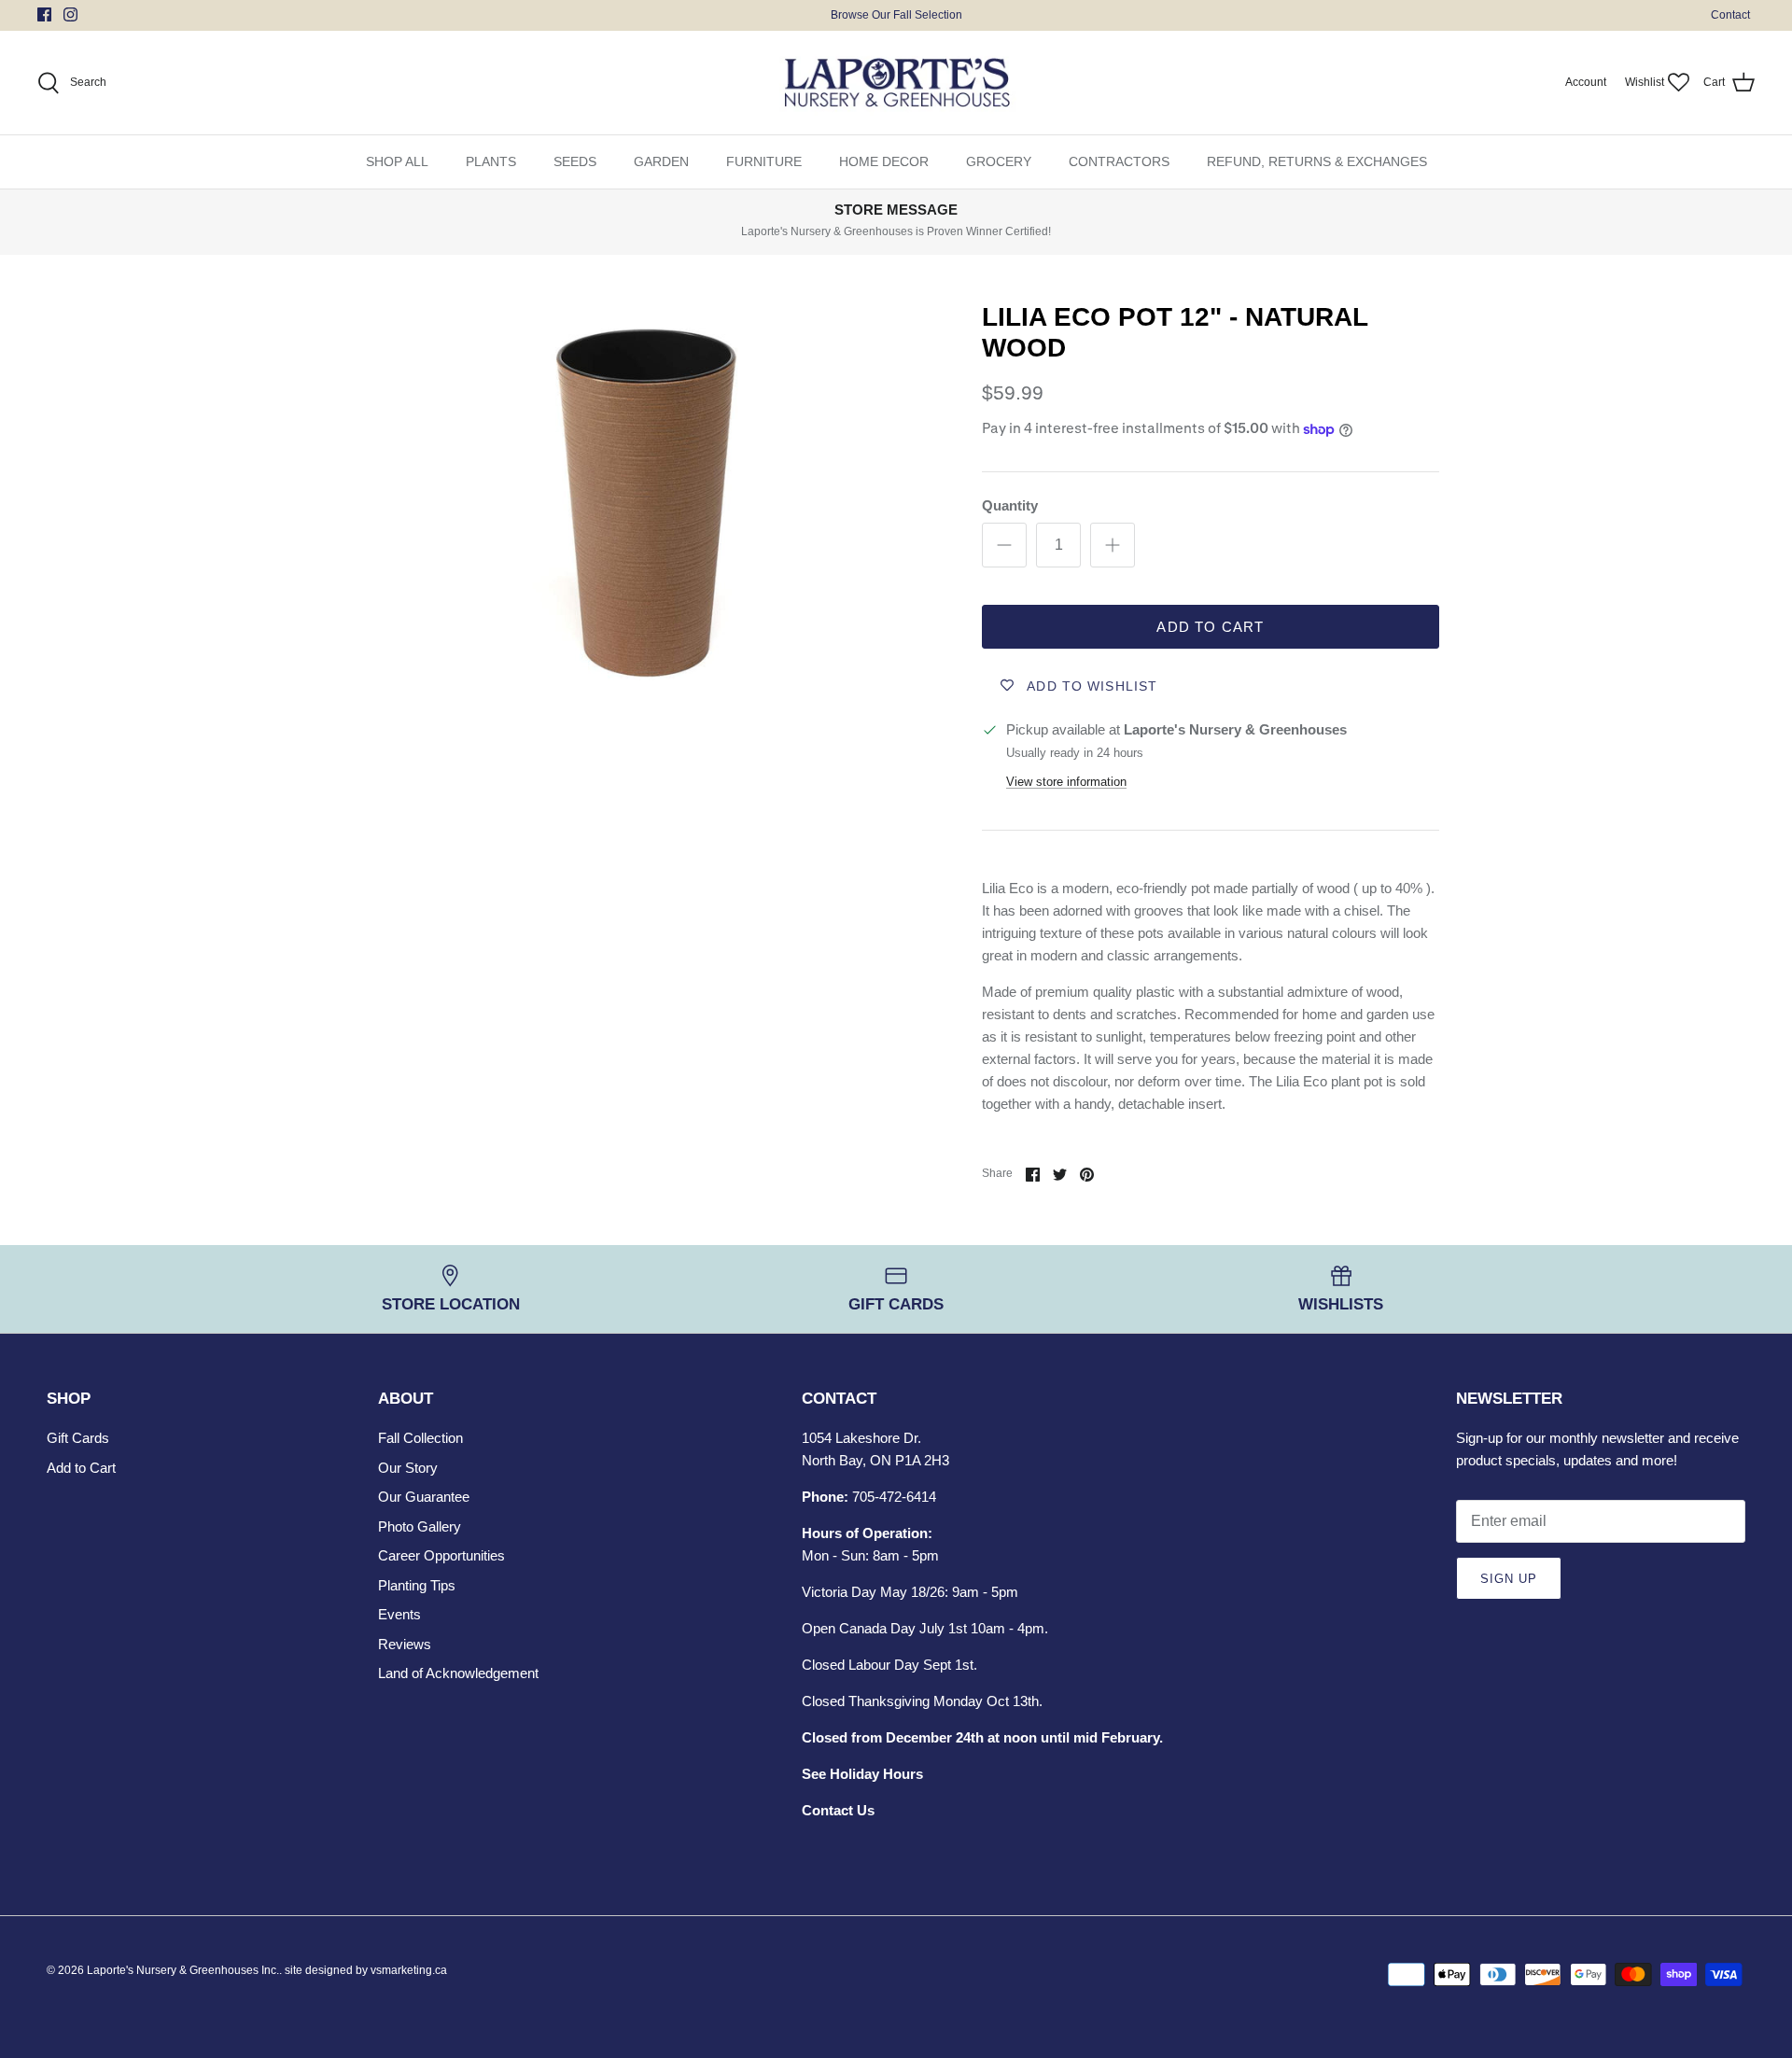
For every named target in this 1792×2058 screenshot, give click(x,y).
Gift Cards (78, 1438)
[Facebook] (44, 14)
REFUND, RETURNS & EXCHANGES (1317, 161)
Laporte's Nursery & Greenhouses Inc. (183, 1970)
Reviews (405, 1644)
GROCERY (999, 161)
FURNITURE (764, 161)
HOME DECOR (884, 161)
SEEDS (575, 161)
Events (399, 1614)
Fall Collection (420, 1438)
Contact (1730, 15)
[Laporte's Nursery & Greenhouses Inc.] (896, 83)
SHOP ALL (397, 161)
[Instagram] (70, 14)
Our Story (408, 1468)
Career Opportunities (441, 1555)
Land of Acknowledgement (458, 1673)
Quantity (1010, 505)
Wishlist (1645, 82)
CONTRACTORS (1119, 161)
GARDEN (661, 161)
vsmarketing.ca (409, 1970)
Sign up (1509, 1579)
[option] (647, 497)
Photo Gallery (420, 1526)
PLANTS (491, 161)
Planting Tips (417, 1585)
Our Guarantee (424, 1497)
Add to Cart (1210, 627)
